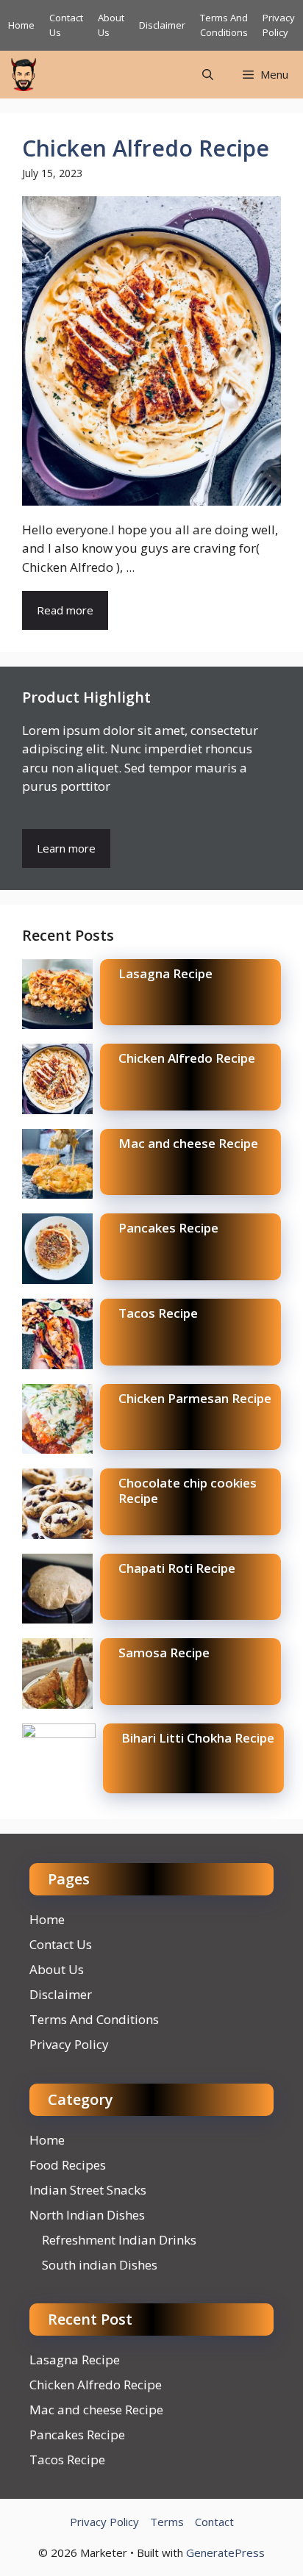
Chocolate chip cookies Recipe (188, 1490)
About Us (57, 1969)
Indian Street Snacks (88, 2190)
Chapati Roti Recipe (177, 1568)
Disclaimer (162, 25)
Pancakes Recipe (168, 1228)
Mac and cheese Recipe (188, 1143)
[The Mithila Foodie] (24, 75)
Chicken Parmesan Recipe (195, 1398)
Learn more (66, 848)
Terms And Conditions (224, 25)
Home (21, 25)
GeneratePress (225, 2552)
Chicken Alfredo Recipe (146, 148)
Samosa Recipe (164, 1653)
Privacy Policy (279, 25)
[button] (208, 75)
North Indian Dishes (87, 2215)
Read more (65, 610)
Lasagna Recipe (165, 973)
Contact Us (61, 1944)
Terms (167, 2522)
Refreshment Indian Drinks (119, 2240)
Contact (214, 2522)
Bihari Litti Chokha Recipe (198, 1738)
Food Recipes (68, 2165)
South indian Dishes (100, 2265)
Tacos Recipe (158, 1313)
